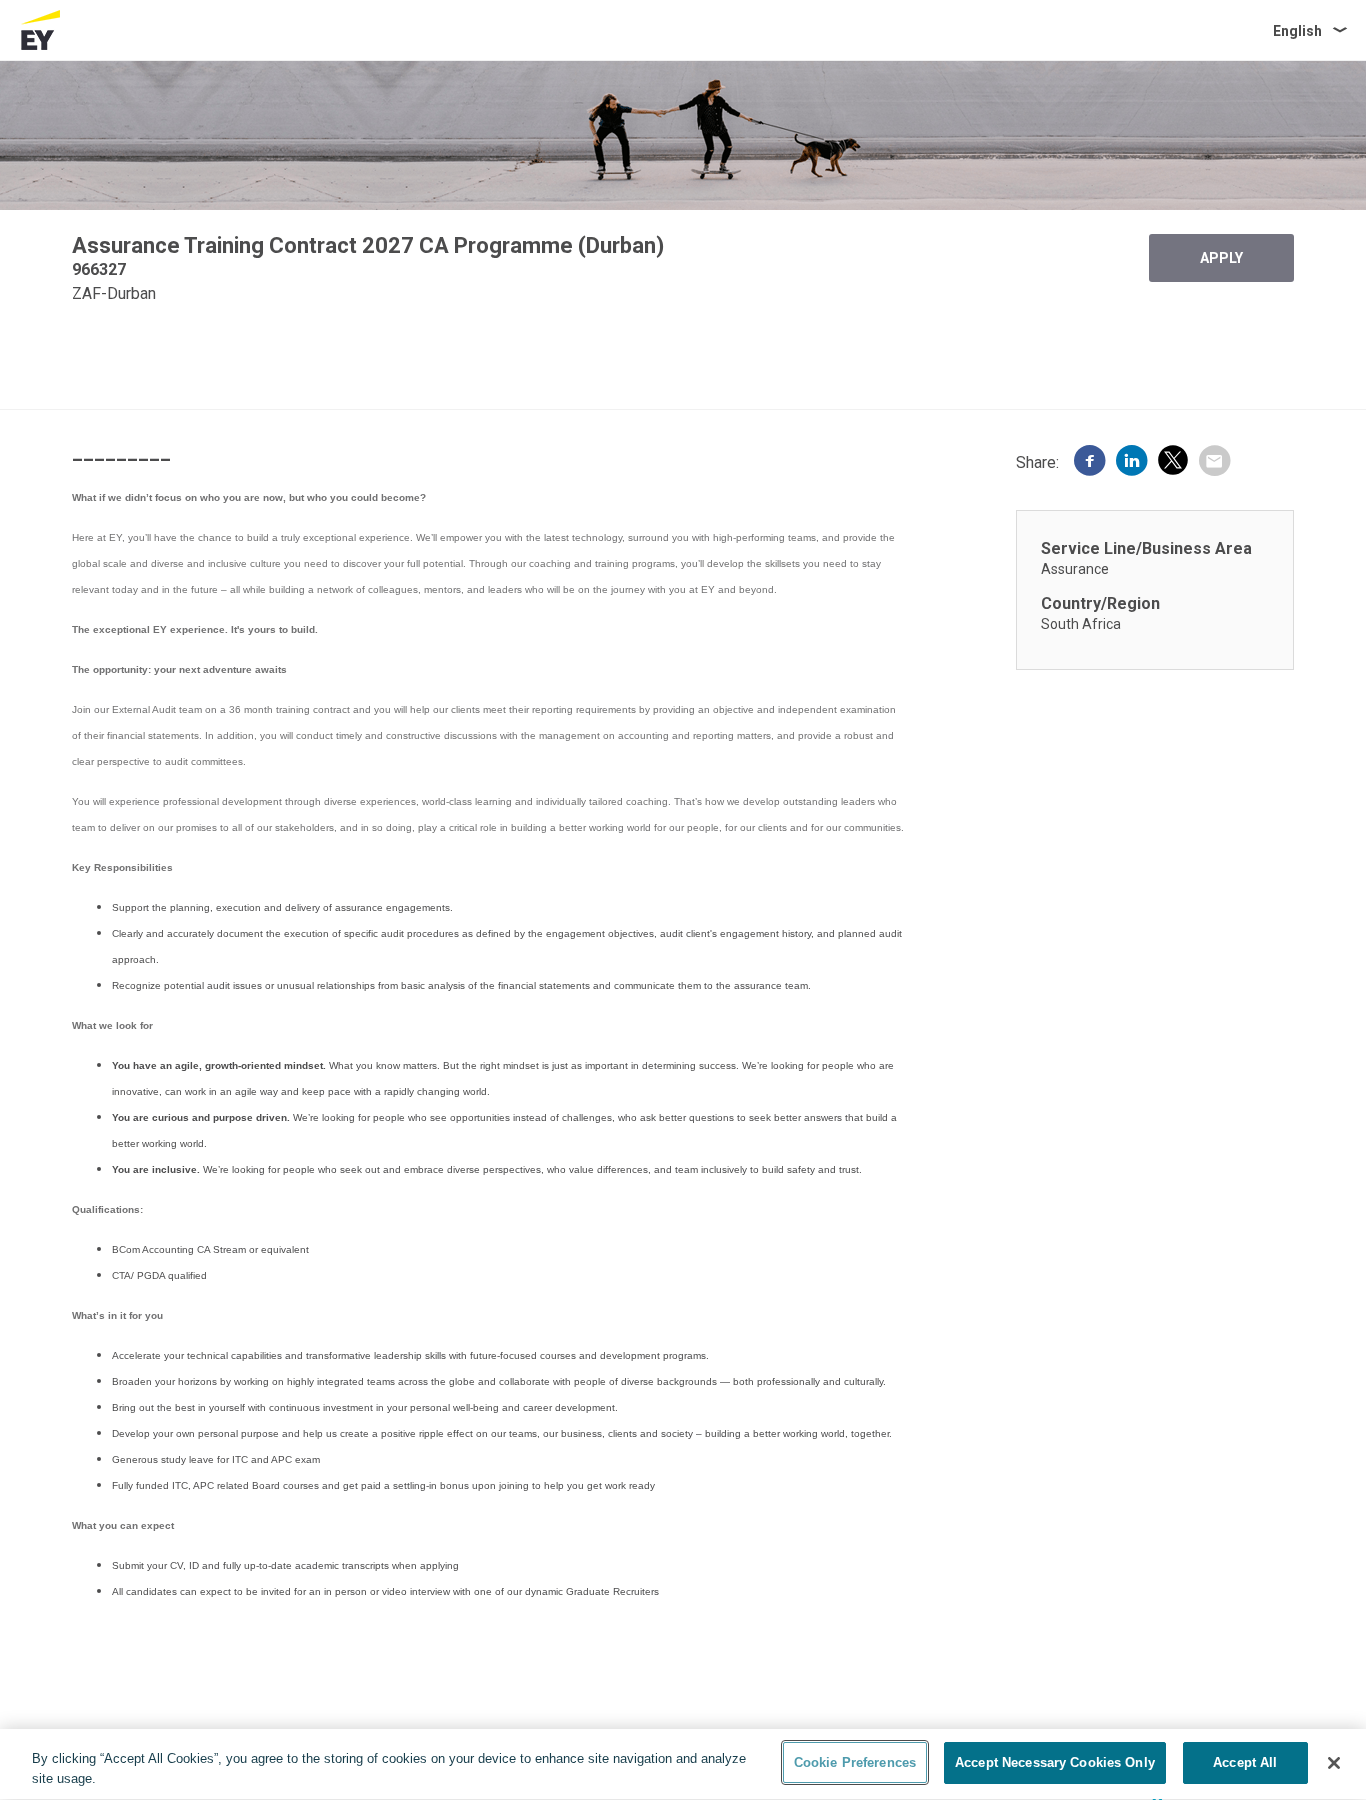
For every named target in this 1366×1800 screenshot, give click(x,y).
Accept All (1245, 1762)
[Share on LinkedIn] (1132, 463)
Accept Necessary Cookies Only (1055, 1762)
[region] (683, 1764)
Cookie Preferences (855, 1762)
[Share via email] (1214, 463)
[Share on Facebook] (1090, 463)
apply (1221, 258)
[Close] (1334, 1763)
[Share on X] (1173, 463)
